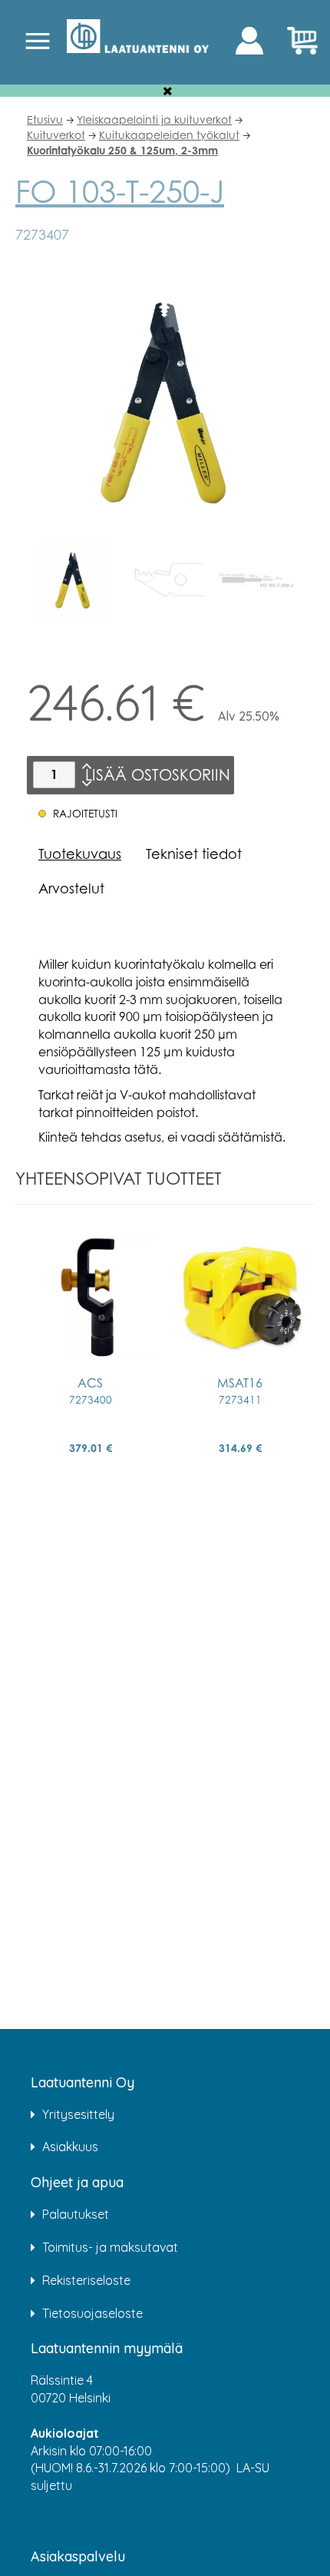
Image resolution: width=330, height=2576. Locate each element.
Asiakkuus (70, 2147)
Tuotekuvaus (80, 854)
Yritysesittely (78, 2114)
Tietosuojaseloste (92, 2313)
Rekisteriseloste (86, 2280)
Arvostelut (71, 888)
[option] (73, 581)
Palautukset (76, 2214)
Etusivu (45, 119)
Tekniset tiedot (194, 854)
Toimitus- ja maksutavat (110, 2247)
